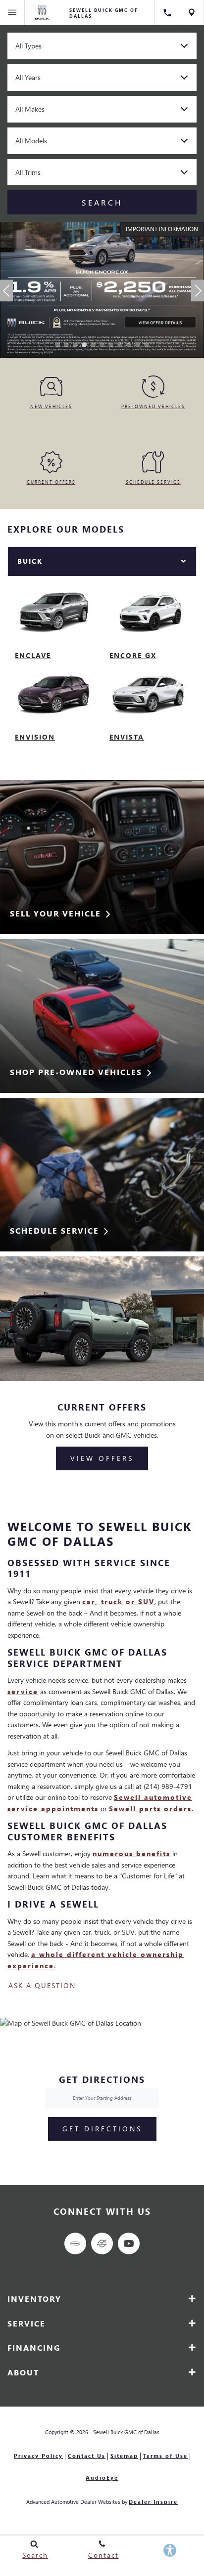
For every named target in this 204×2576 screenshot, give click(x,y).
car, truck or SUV (118, 1601)
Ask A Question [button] (42, 1986)
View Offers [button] (102, 1458)
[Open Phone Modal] (167, 12)
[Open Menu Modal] (12, 12)
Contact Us (87, 2456)
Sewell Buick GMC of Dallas (126, 2432)
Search (102, 202)
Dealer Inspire (153, 2502)
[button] (57, 345)
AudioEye (102, 2477)
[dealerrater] (102, 2244)
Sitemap (124, 2456)
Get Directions (102, 2129)
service (23, 1691)
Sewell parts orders (150, 1808)
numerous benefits (131, 1853)
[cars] (75, 2244)
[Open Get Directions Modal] (192, 12)
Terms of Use (165, 2456)
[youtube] (129, 2244)
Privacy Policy (38, 2456)
